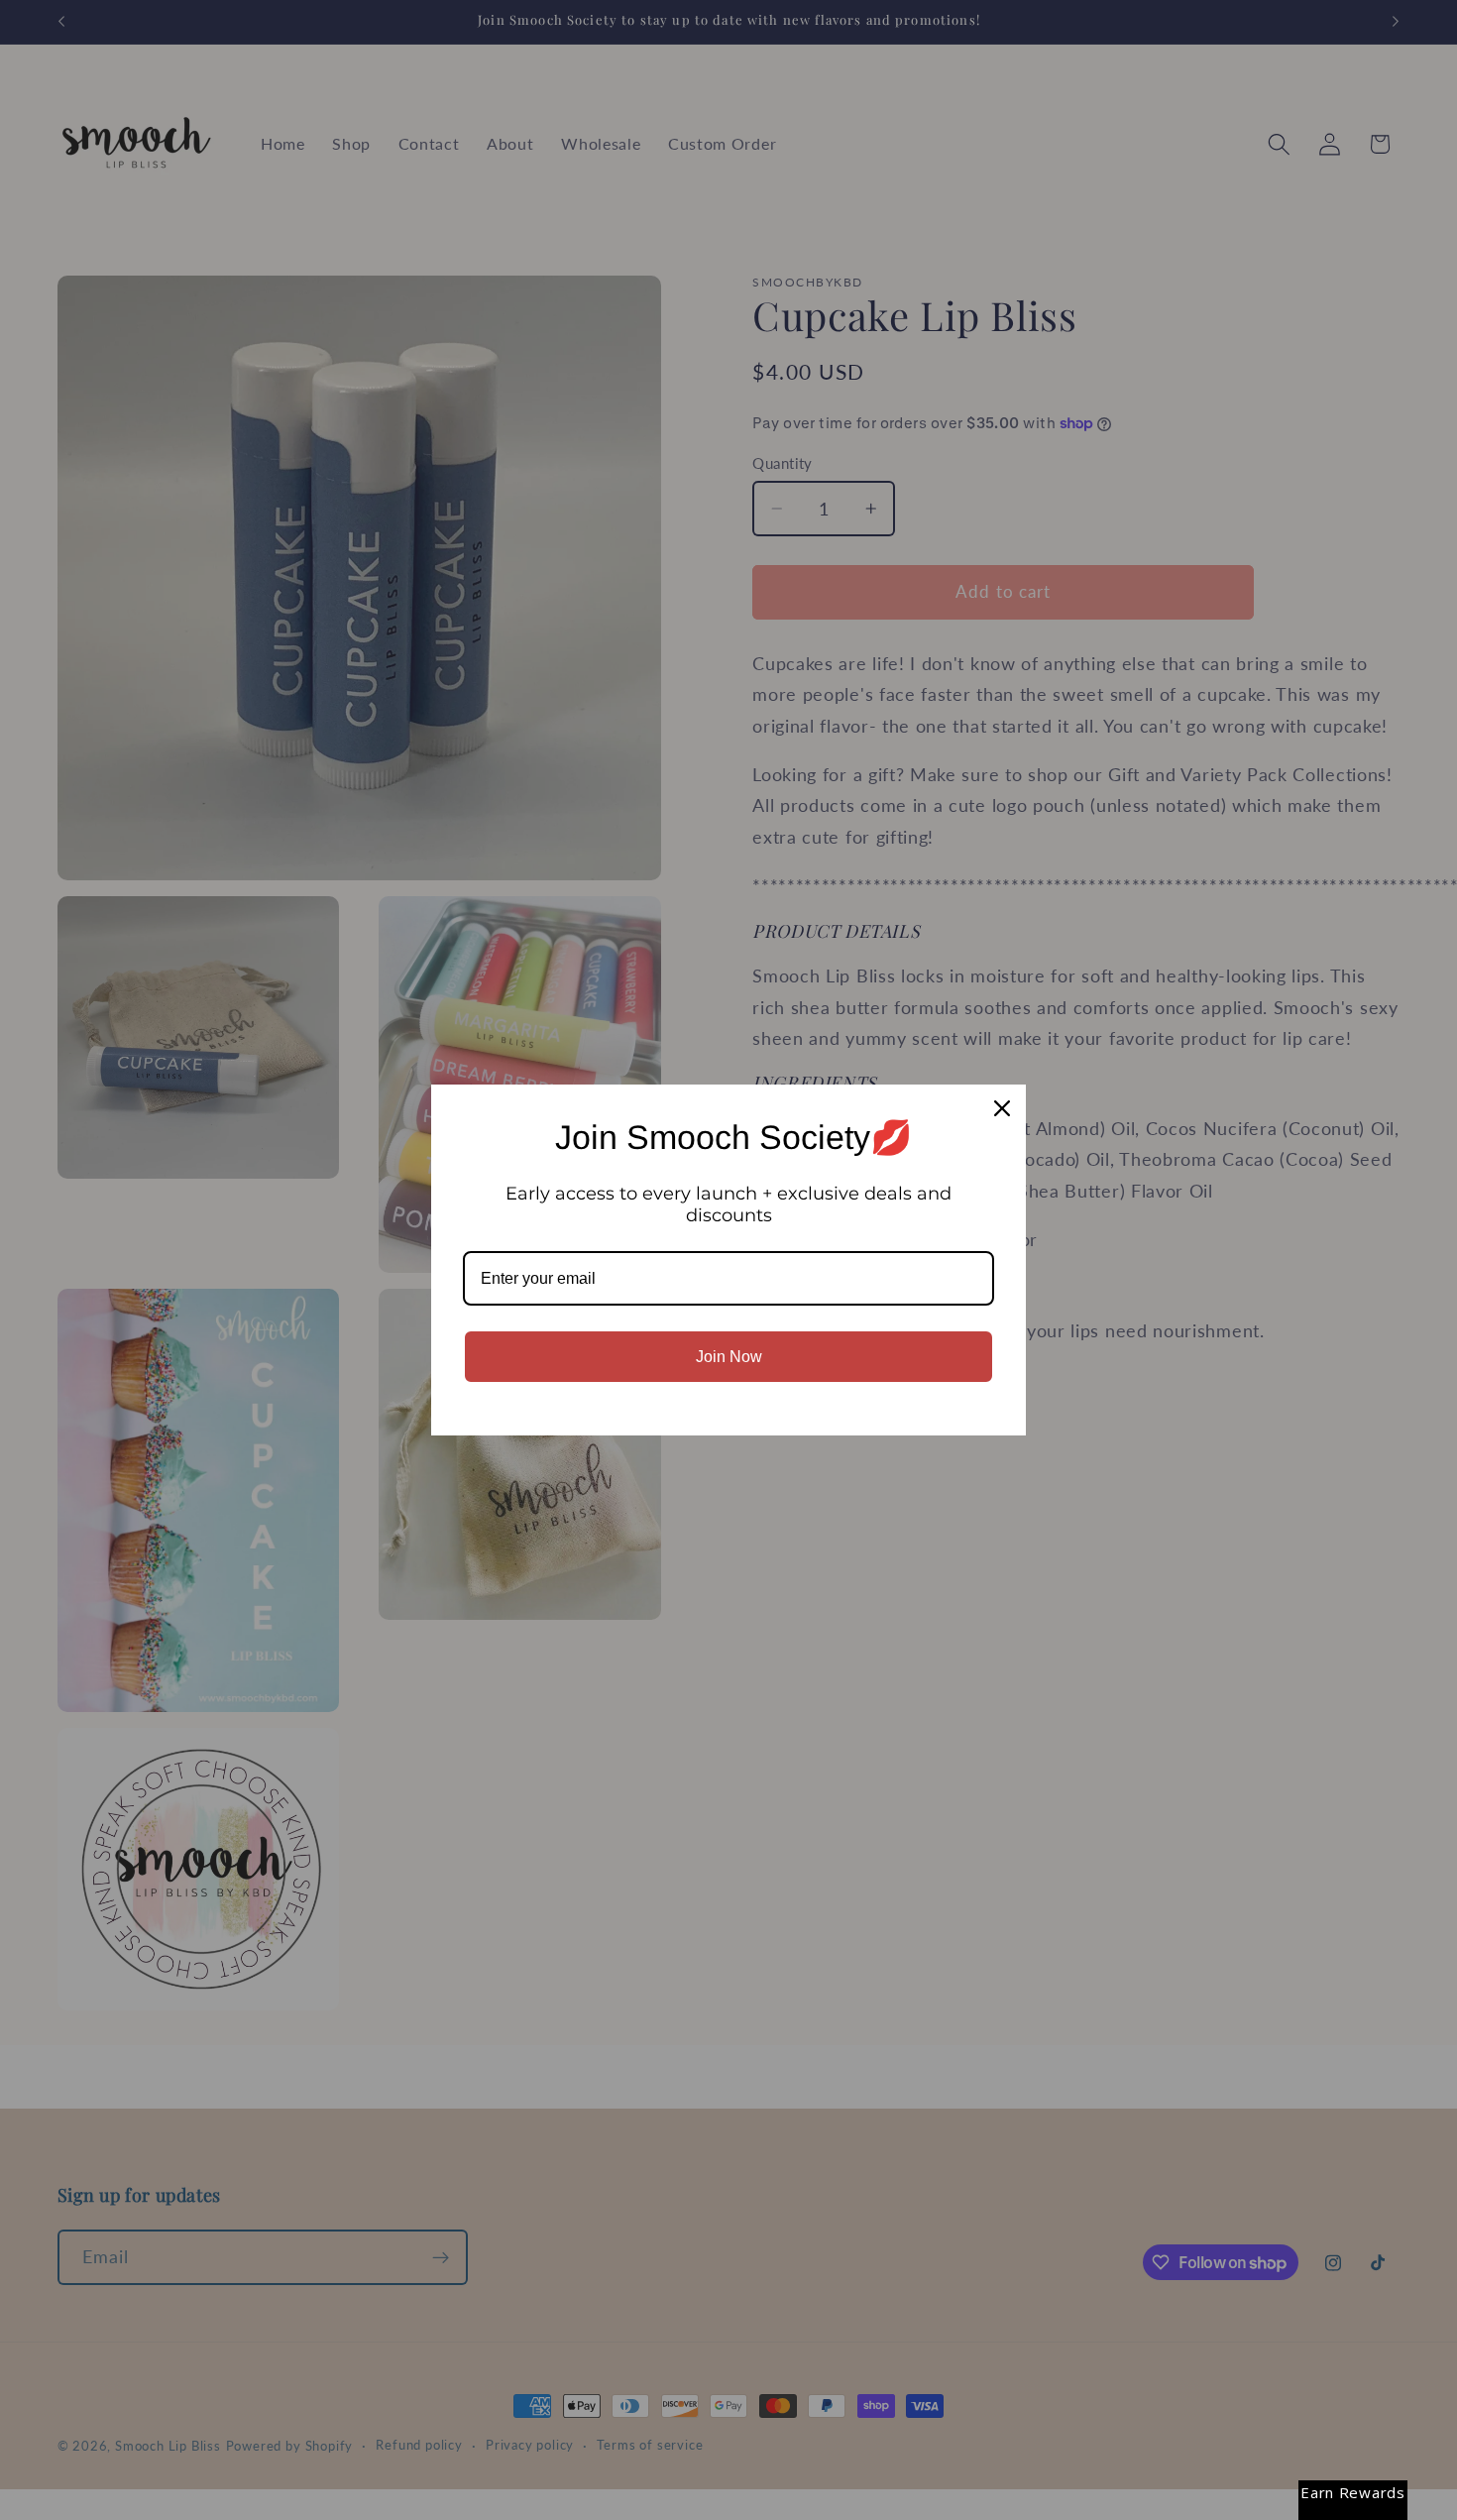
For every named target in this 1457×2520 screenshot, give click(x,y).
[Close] (1002, 1108)
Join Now (729, 1357)
